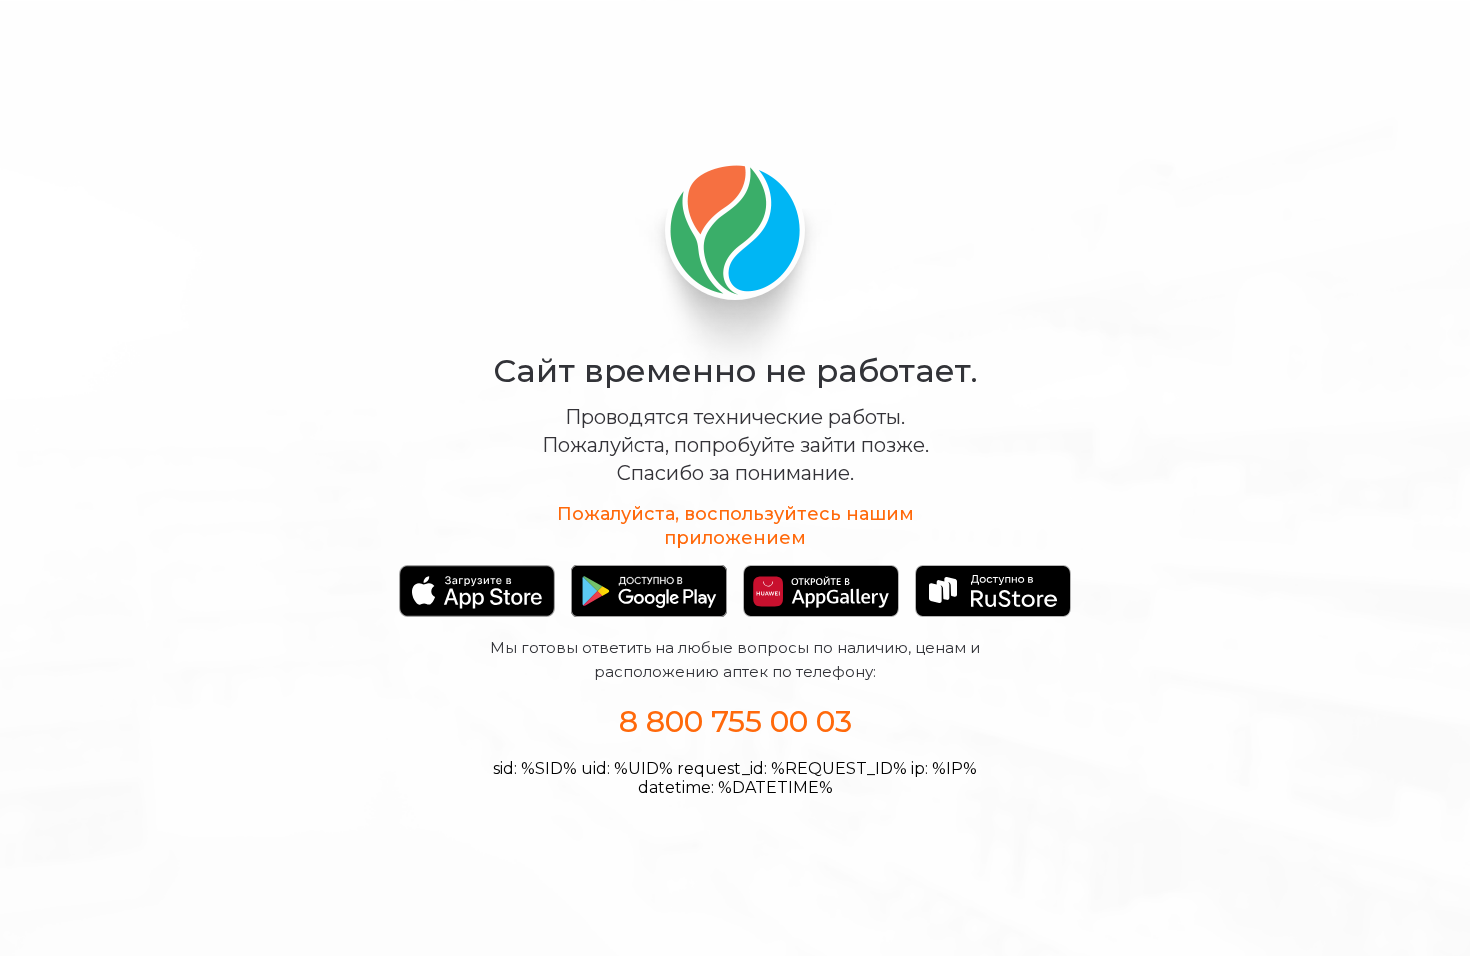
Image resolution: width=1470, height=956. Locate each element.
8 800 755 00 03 (735, 721)
